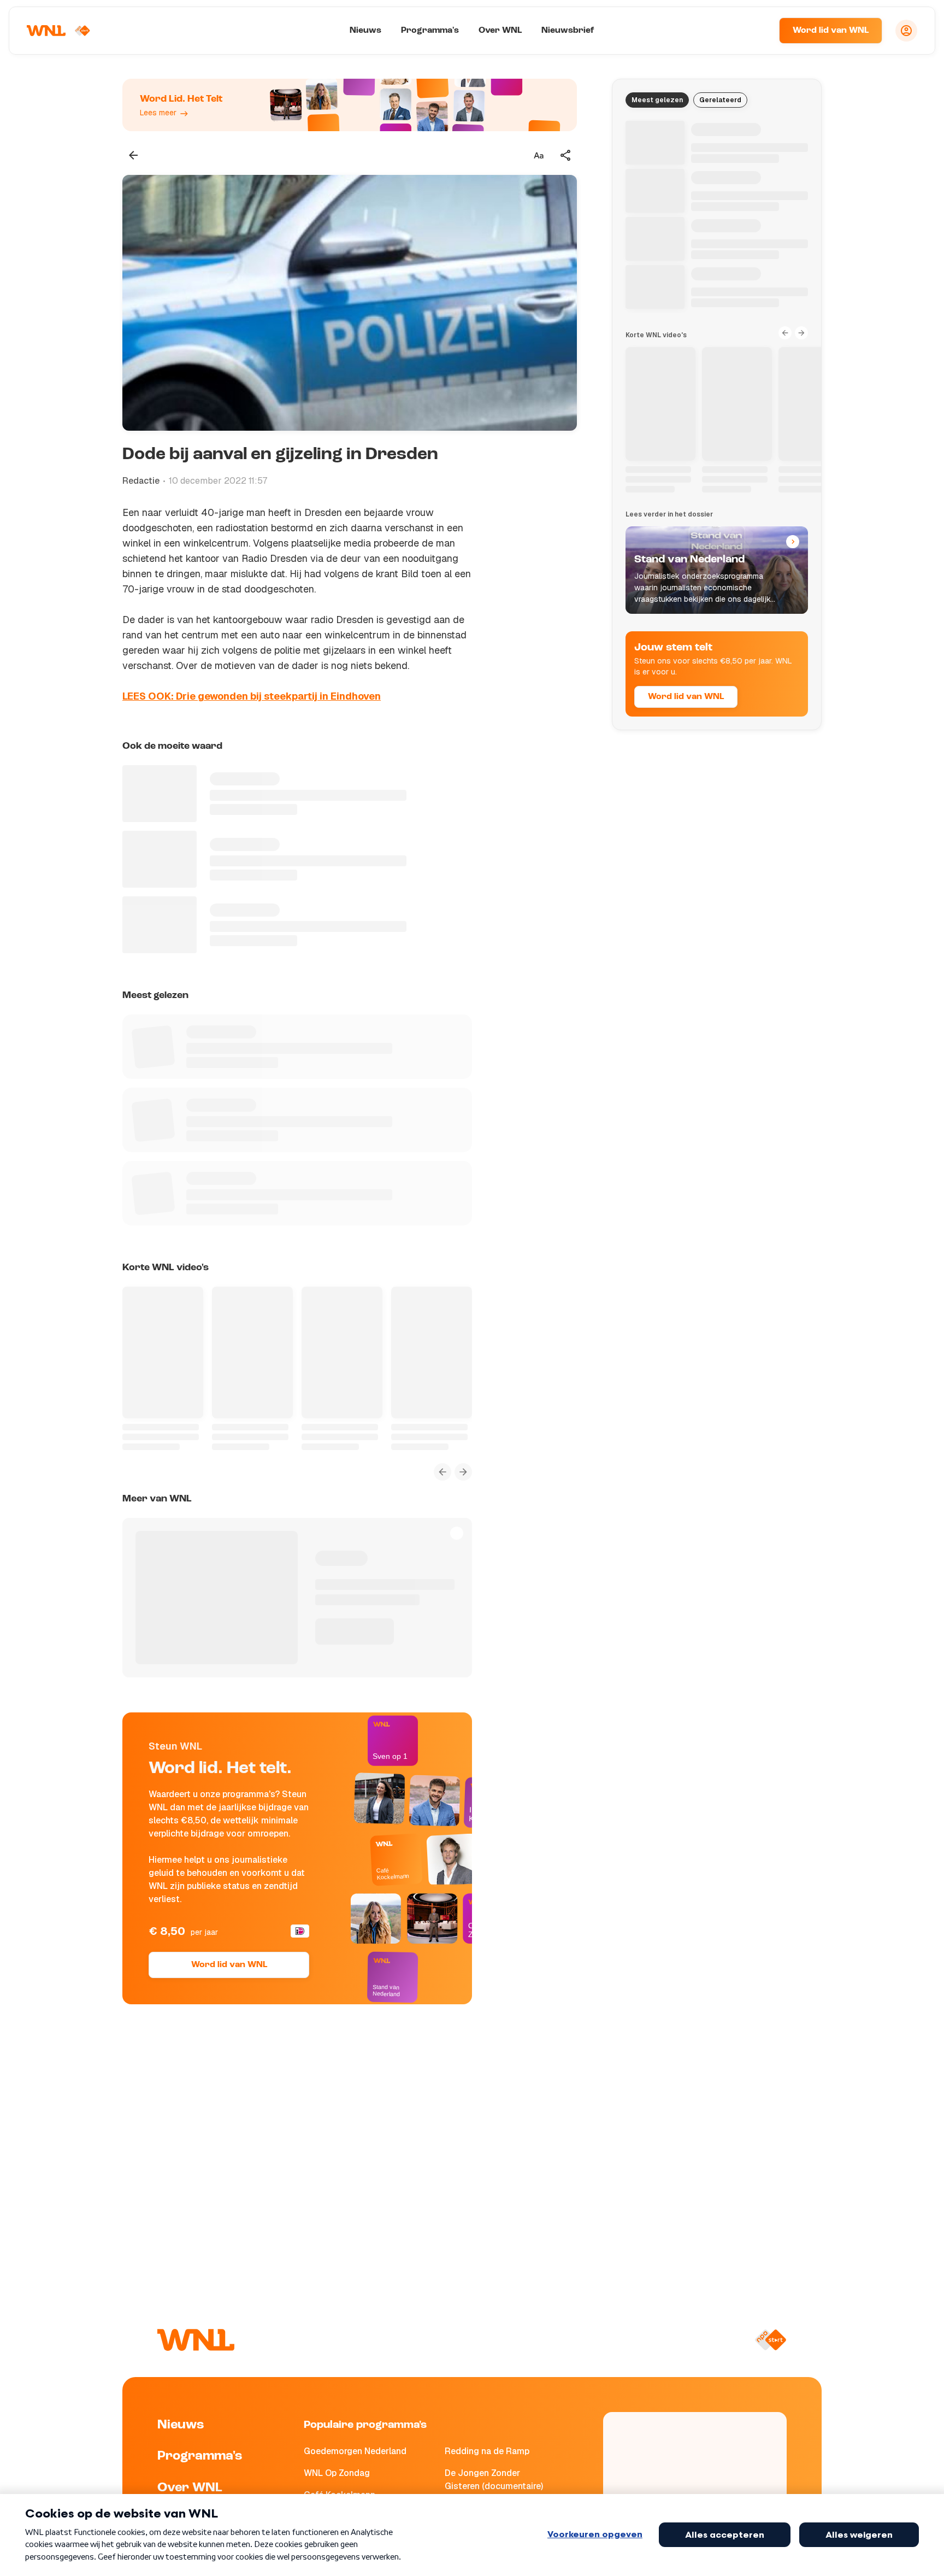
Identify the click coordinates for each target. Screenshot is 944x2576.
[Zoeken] (757, 31)
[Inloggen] (906, 31)
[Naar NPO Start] (771, 2340)
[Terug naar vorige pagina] (133, 155)
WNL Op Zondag (337, 2473)
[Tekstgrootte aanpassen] (539, 155)
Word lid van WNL (831, 31)
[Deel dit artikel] (566, 155)
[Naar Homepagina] (58, 31)
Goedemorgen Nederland (355, 2451)
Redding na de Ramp (487, 2451)
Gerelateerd (720, 100)
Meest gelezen (657, 100)
